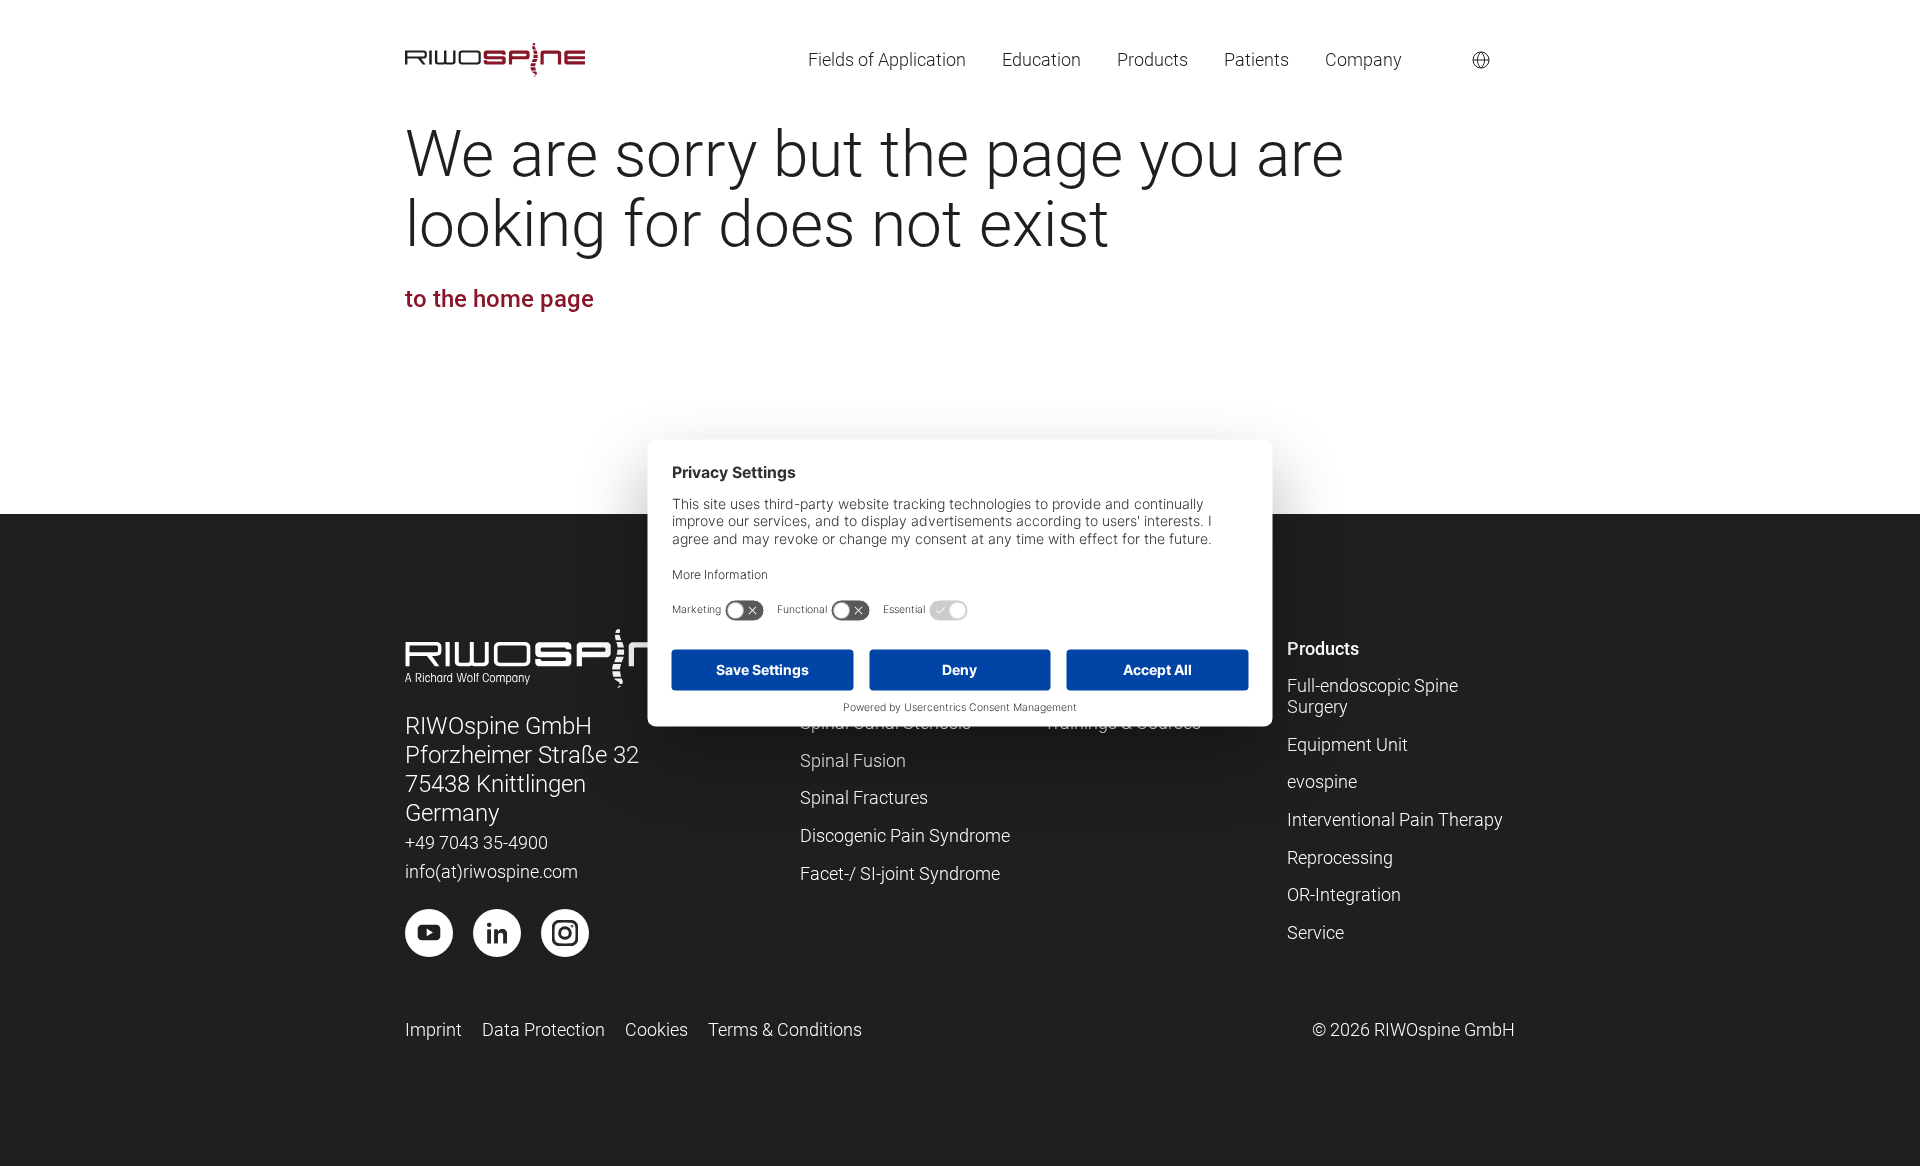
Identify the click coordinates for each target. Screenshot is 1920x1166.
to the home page (499, 299)
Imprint (433, 1029)
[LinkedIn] (497, 933)
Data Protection (543, 1029)
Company (1363, 59)
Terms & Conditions (785, 1029)
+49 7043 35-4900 (476, 842)
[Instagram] (565, 933)
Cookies (656, 1029)
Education (1041, 59)
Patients (1256, 59)
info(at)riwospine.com (491, 871)
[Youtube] (429, 933)
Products (1152, 59)
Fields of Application (887, 59)
